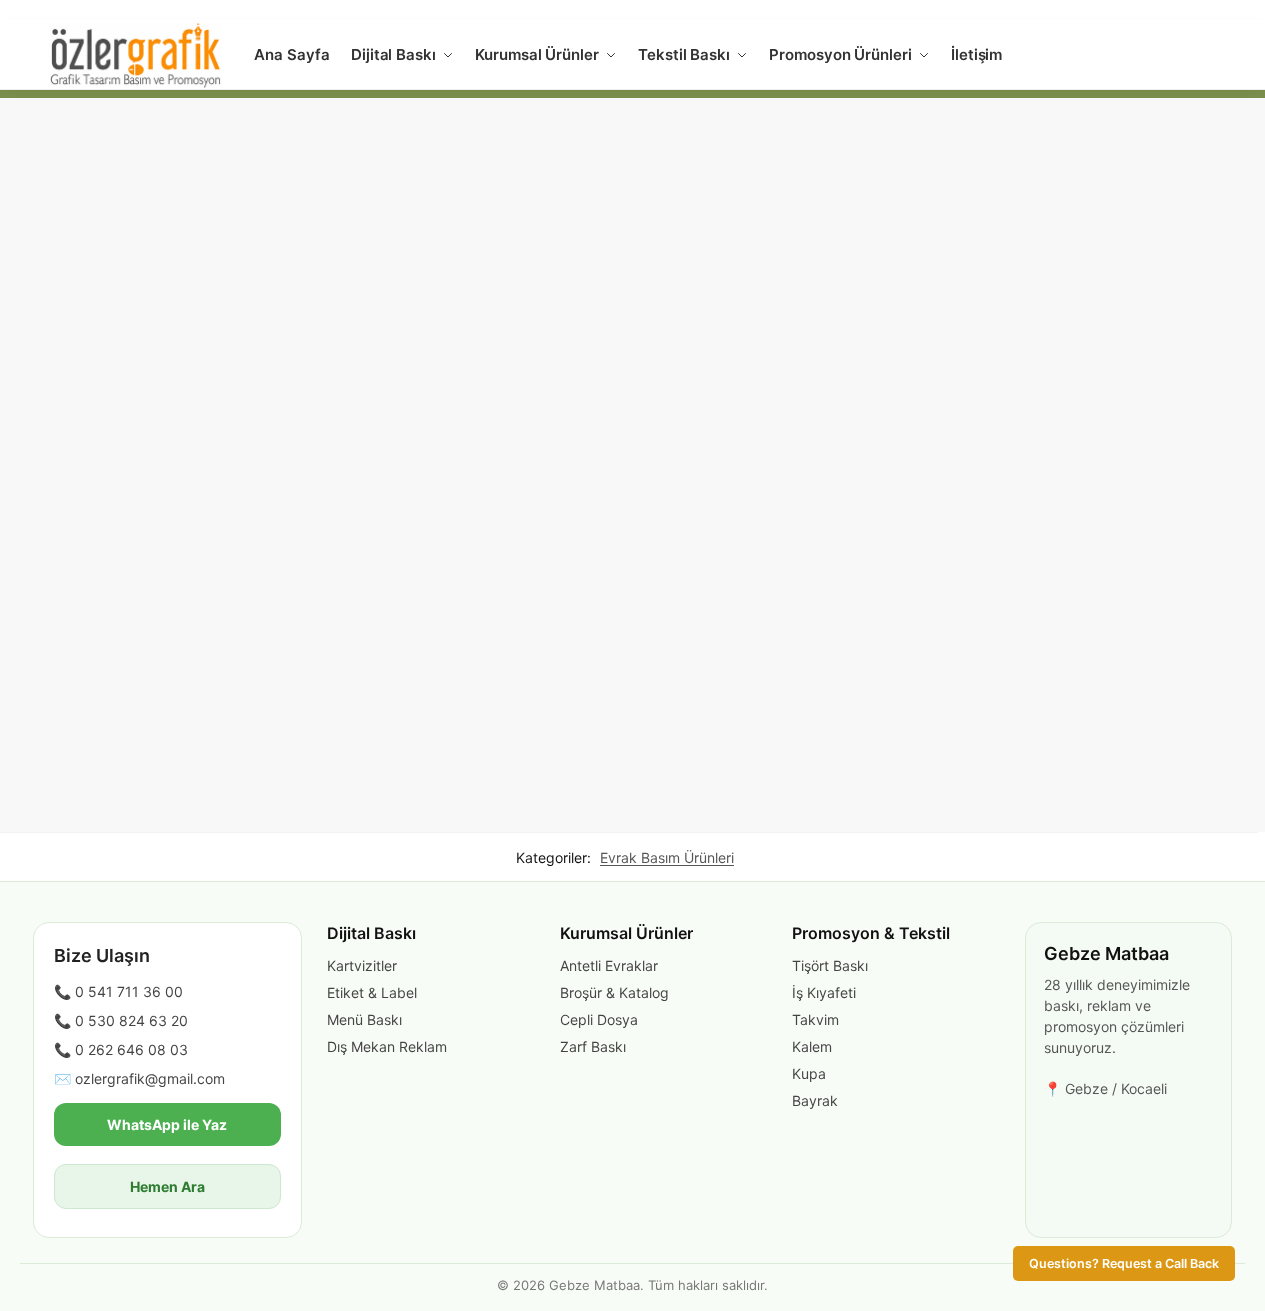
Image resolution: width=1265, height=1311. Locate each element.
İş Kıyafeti (824, 992)
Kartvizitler (362, 965)
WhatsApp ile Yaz (167, 1124)
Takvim (815, 1019)
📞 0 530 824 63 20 (121, 1020)
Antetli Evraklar (609, 965)
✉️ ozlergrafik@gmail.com (139, 1078)
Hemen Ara (167, 1186)
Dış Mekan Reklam (387, 1046)
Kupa (809, 1073)
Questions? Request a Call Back (1124, 1263)
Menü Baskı (364, 1019)
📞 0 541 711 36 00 (118, 991)
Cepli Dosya (599, 1019)
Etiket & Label (372, 992)
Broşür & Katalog (614, 992)
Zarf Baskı (593, 1046)
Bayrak (815, 1100)
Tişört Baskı (830, 965)
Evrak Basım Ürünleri (667, 857)
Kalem (812, 1046)
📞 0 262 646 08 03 (121, 1049)
